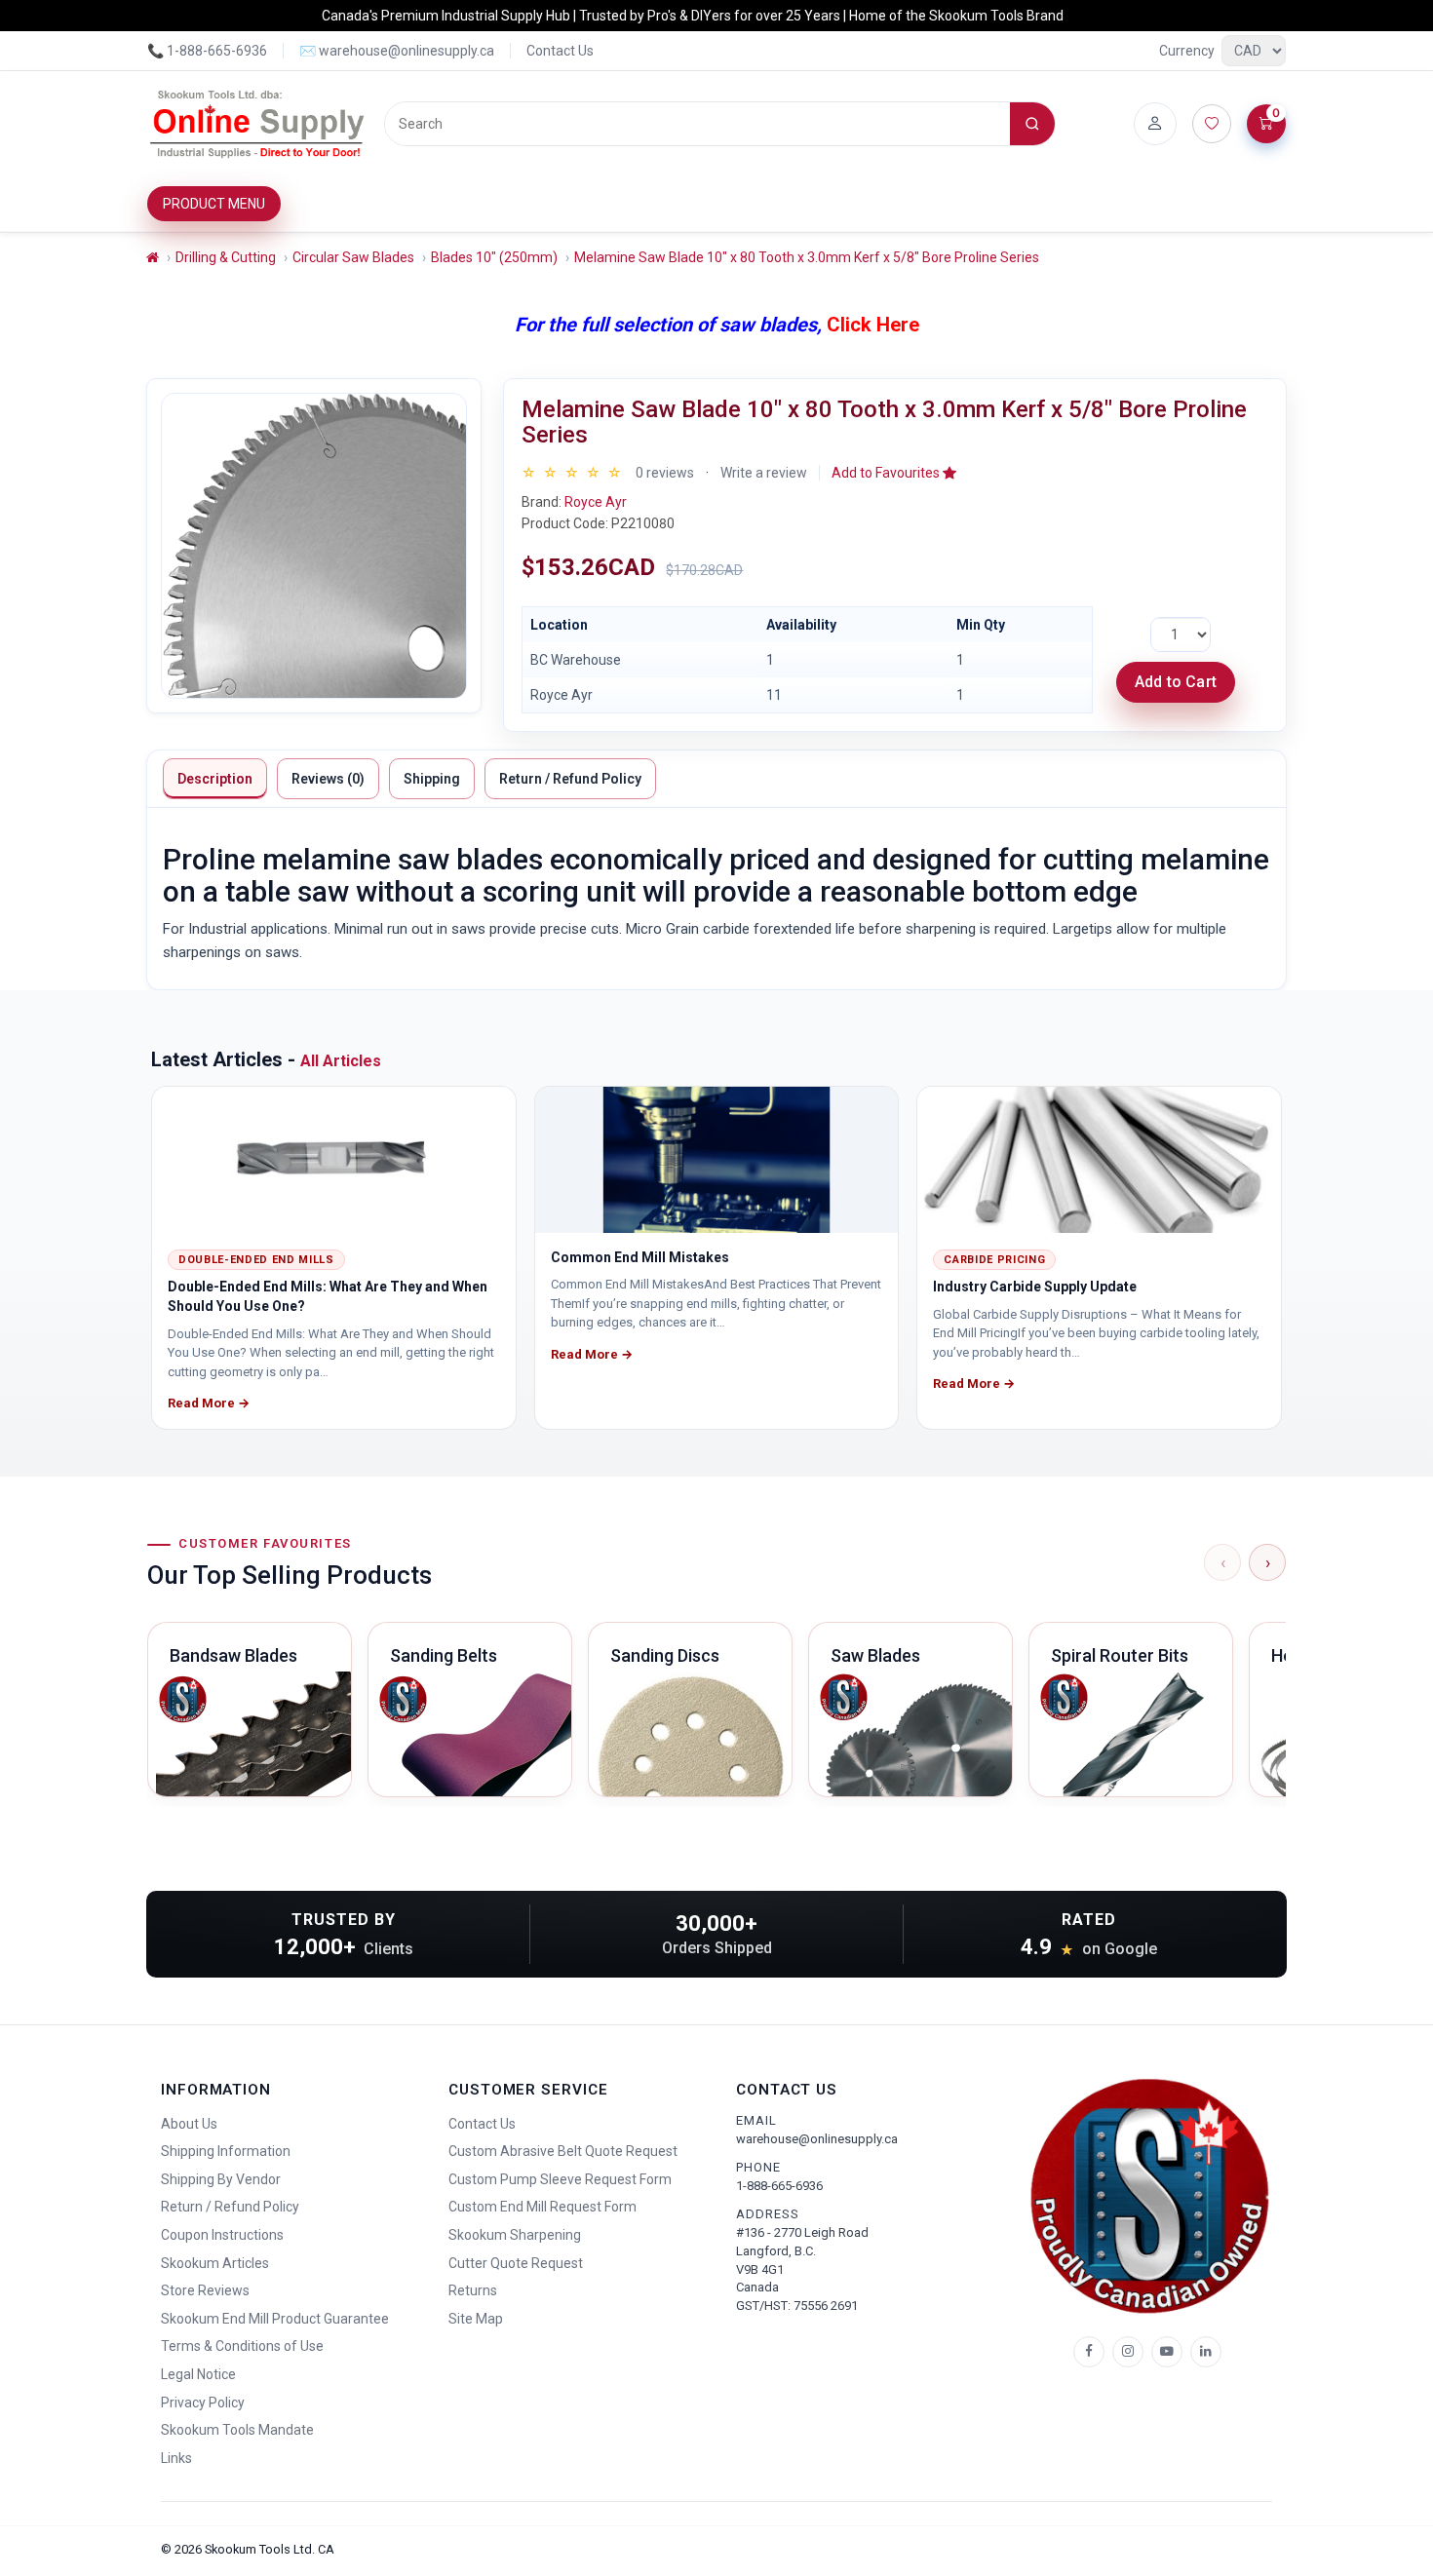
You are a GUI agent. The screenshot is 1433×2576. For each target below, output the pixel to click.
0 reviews (665, 473)
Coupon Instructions (222, 2235)
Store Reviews (205, 2290)
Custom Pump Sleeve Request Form (560, 2179)
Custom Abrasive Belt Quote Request (563, 2151)
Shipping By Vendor (221, 2179)
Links (176, 2458)
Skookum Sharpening (515, 2235)
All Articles (341, 1061)
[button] (894, 473)
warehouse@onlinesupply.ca (817, 2139)
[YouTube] (1167, 2352)
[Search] (1032, 124)
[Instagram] (1128, 2352)
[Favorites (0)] (1212, 124)
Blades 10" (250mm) (494, 257)
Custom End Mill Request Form (542, 2207)
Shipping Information (226, 2151)
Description (215, 779)
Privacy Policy (203, 2403)
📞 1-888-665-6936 (207, 51)
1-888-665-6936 (779, 2186)
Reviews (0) (328, 779)
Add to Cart (1176, 682)
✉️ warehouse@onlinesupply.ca (397, 51)
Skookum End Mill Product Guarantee (275, 2319)
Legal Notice (198, 2374)
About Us (189, 2124)
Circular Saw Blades (353, 257)
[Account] (1155, 124)
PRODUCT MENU (214, 204)
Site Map (476, 2319)
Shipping (432, 779)
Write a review (764, 473)
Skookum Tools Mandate (237, 2430)
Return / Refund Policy (570, 779)
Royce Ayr (596, 502)
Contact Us (560, 51)
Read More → (209, 1403)
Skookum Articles (215, 2263)
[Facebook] (1089, 2352)
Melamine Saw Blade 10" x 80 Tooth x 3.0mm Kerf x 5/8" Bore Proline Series (807, 257)
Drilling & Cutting (226, 257)
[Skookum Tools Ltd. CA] (258, 124)
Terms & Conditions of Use (242, 2346)
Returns (473, 2290)
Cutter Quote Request (516, 2263)
